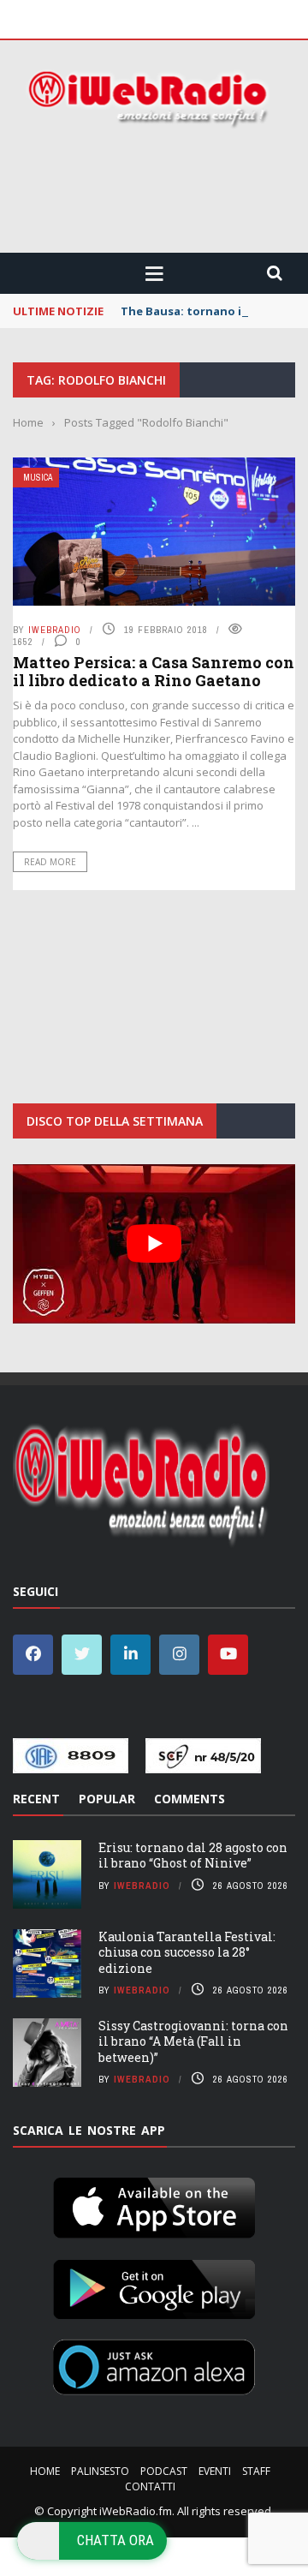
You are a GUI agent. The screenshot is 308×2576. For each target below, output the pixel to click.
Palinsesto (100, 2471)
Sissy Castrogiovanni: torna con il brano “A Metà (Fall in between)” (193, 2041)
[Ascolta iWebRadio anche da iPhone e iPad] (154, 2204)
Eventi (215, 2471)
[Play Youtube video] (154, 1244)
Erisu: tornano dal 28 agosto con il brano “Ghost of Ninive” (193, 1855)
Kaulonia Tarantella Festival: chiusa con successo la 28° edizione (187, 1952)
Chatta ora (115, 2540)
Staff (256, 2471)
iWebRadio (55, 630)
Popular (107, 1799)
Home (45, 2471)
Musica (38, 478)
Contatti (150, 2486)
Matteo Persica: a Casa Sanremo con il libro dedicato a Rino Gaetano (154, 672)
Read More (50, 862)
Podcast (164, 2471)
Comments (190, 1799)
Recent (36, 1799)
